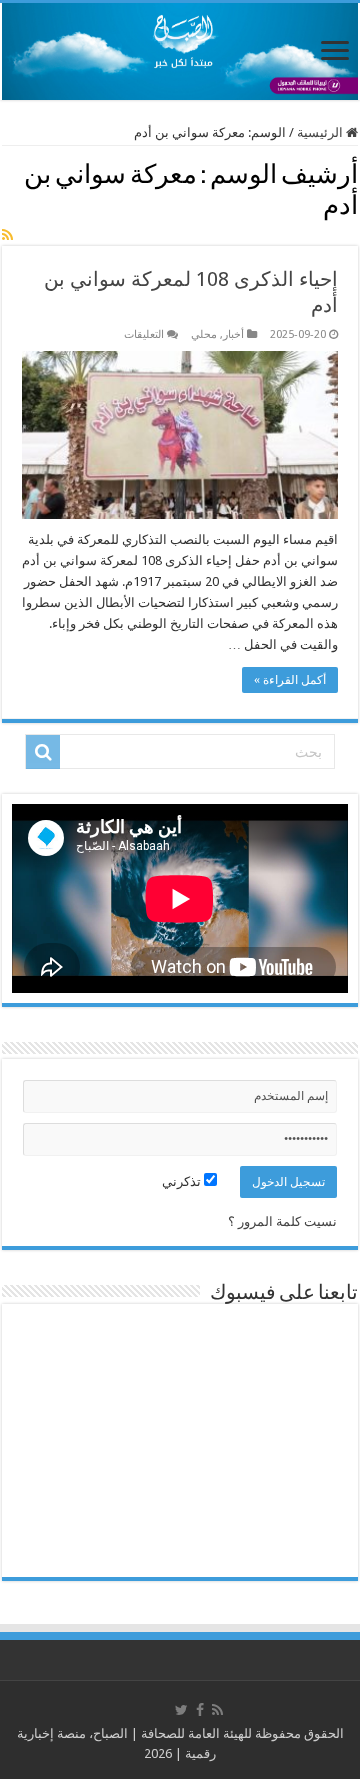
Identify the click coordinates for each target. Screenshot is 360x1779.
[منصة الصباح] (180, 51)
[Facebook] (200, 1710)
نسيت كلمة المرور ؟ (282, 1221)
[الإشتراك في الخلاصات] (7, 235)
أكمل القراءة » (290, 680)
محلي (204, 334)
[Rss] (217, 1710)
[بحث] (43, 752)
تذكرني (183, 1181)
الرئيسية (321, 132)
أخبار (233, 334)
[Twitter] (181, 1710)
